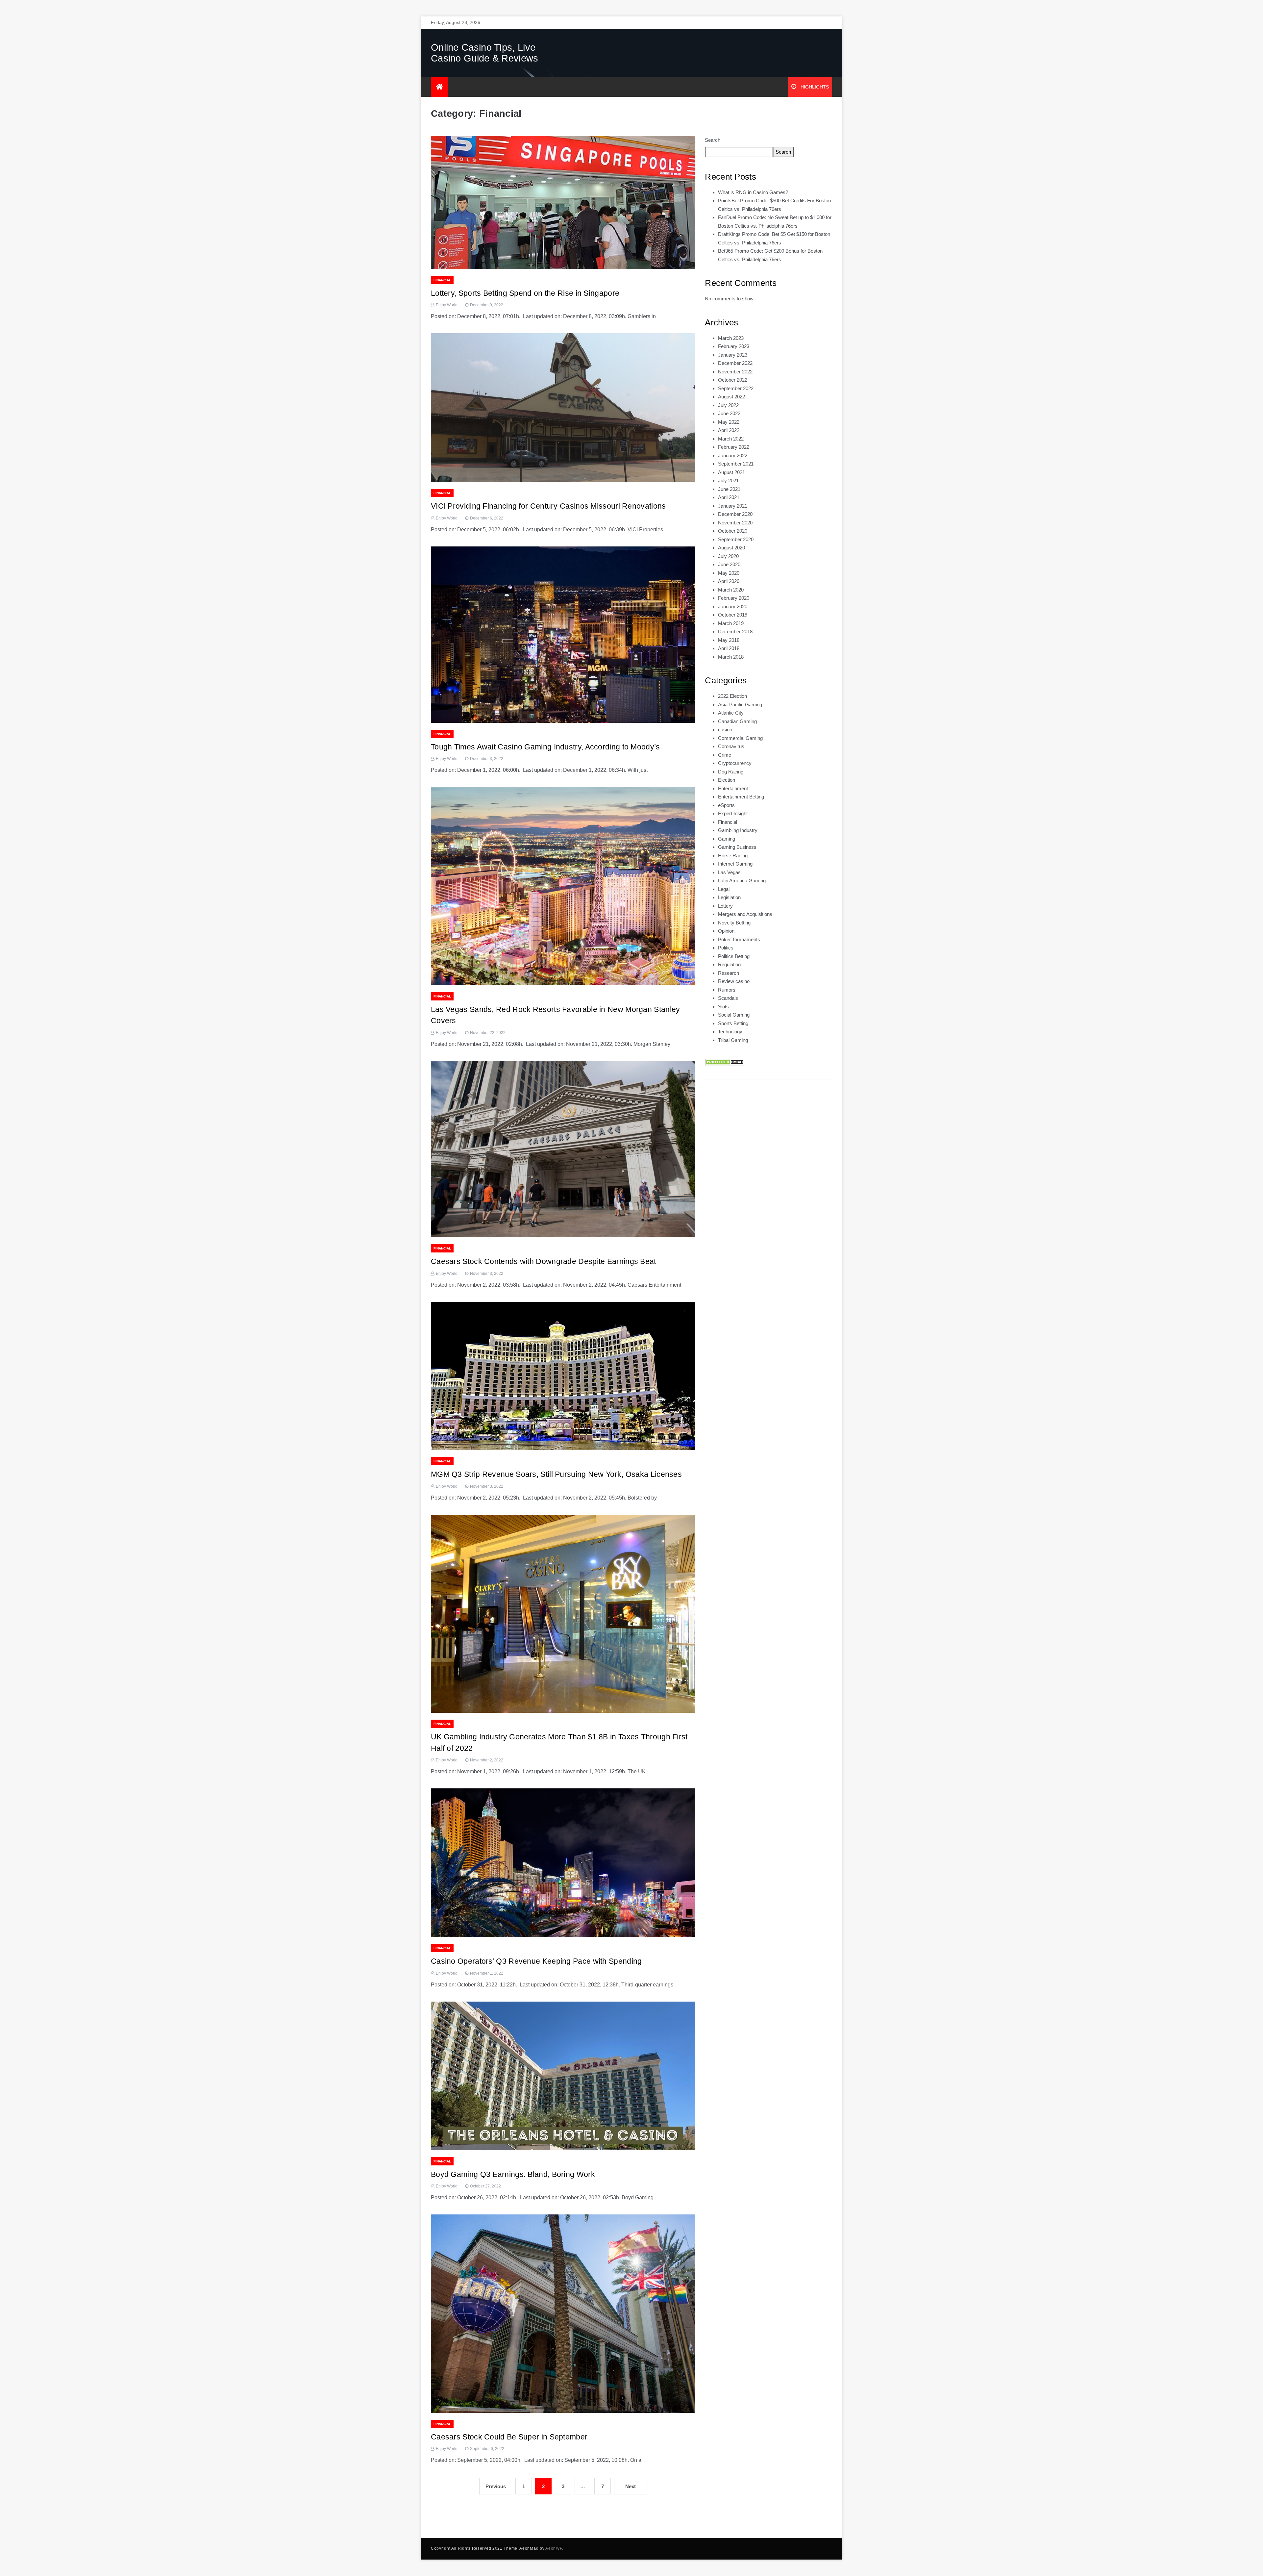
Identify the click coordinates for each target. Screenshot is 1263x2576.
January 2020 (733, 606)
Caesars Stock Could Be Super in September (509, 2437)
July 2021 (728, 480)
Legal (724, 889)
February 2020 (734, 598)
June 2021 (729, 489)
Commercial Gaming (740, 738)
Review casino (734, 981)
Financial (442, 280)
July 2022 (728, 405)
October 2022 (733, 380)
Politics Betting (734, 956)
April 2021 (729, 497)
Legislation (729, 897)
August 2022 (731, 397)
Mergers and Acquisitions (745, 914)
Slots (723, 1007)
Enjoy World (447, 305)
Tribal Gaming (733, 1040)
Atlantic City (731, 713)
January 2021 (733, 506)
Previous (496, 2486)
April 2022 (729, 430)
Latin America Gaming (742, 881)
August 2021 (731, 472)
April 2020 (729, 581)
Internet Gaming (735, 864)
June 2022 (729, 413)
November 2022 (735, 372)
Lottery (725, 906)
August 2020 (731, 548)
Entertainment (733, 788)
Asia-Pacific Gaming (740, 705)
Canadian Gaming (737, 721)
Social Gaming (734, 1015)
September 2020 (736, 539)
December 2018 (735, 631)
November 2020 (735, 523)
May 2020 (729, 573)
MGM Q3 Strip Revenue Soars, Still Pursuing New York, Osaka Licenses (556, 1474)
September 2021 (736, 464)
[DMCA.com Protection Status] (725, 1061)
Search (713, 140)
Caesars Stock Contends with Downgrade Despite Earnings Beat (544, 1261)
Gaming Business (737, 847)
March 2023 (731, 338)
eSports (726, 805)
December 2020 (735, 514)
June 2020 (729, 564)
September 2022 (736, 388)
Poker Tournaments (739, 939)
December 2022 (735, 363)
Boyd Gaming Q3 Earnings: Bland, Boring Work (513, 2174)
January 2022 (733, 455)
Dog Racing (731, 772)
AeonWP (554, 2548)
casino (725, 730)
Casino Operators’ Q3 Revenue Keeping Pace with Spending (536, 1961)
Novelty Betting (734, 923)
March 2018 (731, 657)
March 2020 (731, 590)
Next (631, 2486)
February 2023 (734, 346)
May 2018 (729, 640)
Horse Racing (733, 856)
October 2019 (733, 615)
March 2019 (731, 623)
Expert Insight (733, 813)
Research (729, 973)
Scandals (728, 998)
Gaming (727, 839)
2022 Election (732, 696)
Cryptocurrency (735, 763)
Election (727, 780)
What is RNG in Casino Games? (753, 192)
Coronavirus (731, 746)
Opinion (726, 931)
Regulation (729, 964)
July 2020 (728, 556)
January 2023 (733, 355)
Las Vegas (729, 872)
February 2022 (734, 447)
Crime (725, 755)
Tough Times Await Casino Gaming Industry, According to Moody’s (545, 747)
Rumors (727, 990)
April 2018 (729, 648)
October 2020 (733, 531)
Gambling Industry (738, 830)
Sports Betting (733, 1023)
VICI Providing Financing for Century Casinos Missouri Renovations (548, 506)
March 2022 (731, 439)
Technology (730, 1032)
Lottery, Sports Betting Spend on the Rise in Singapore (525, 293)
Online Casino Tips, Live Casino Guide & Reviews (485, 53)
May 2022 (729, 422)
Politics (726, 948)
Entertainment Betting (741, 797)
